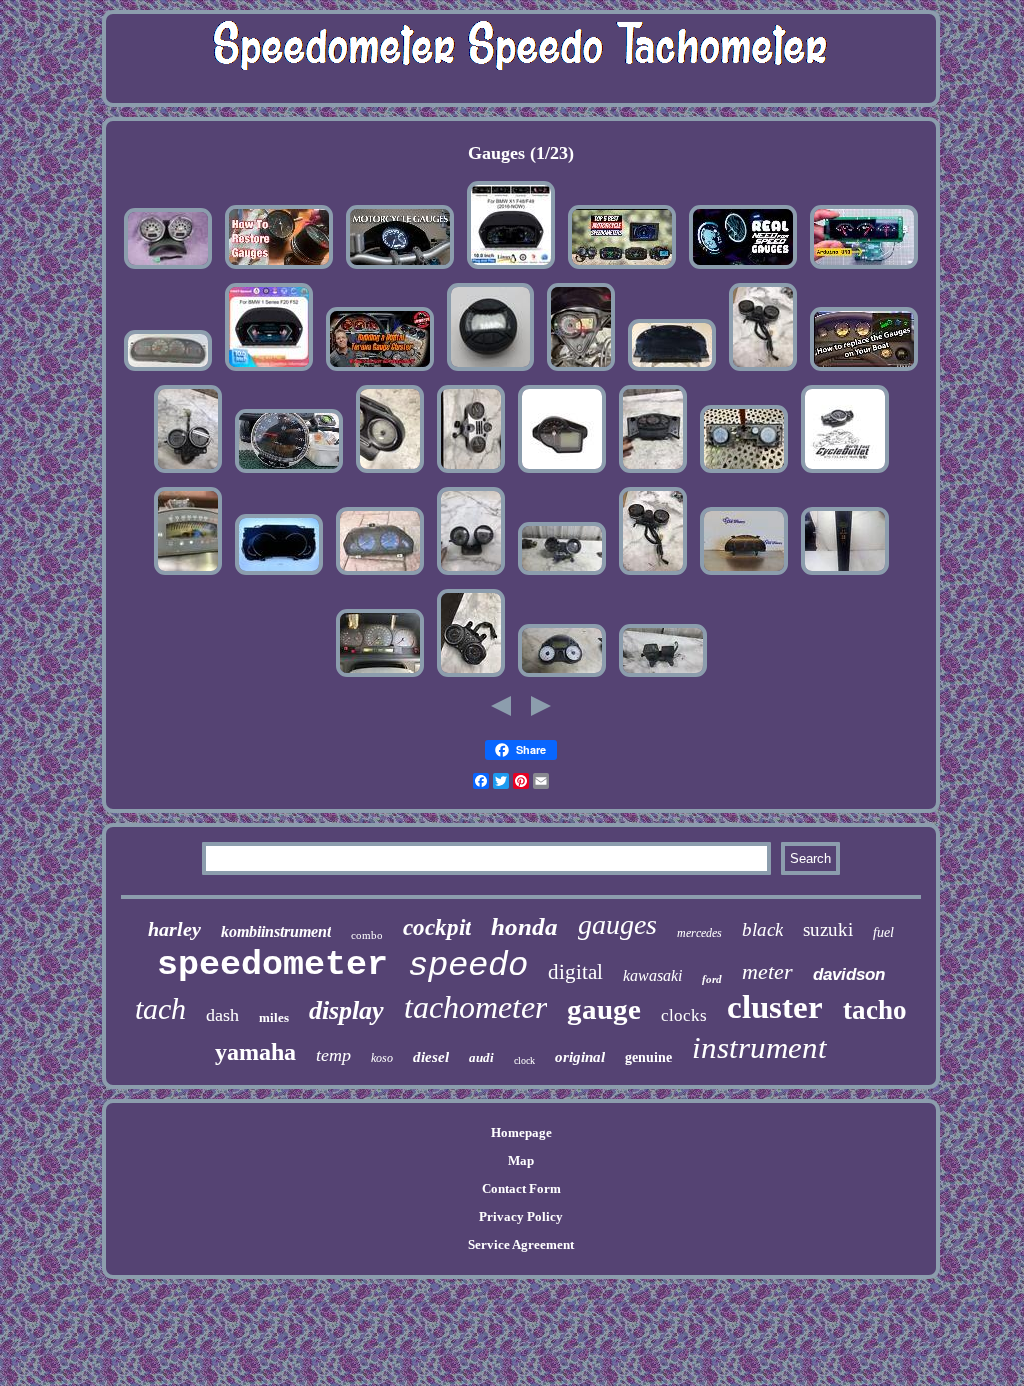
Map (521, 1160)
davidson (849, 974)
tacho (875, 1010)
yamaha (255, 1052)
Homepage (521, 1132)
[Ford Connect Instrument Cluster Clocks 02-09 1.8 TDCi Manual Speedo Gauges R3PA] (744, 575)
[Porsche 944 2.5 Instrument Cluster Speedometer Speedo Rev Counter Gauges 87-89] (168, 371)
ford (712, 979)
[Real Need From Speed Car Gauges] (743, 269)
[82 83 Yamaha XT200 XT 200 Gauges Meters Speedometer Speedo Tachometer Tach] (663, 677)
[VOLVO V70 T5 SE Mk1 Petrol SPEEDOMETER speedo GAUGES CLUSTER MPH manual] (380, 677)
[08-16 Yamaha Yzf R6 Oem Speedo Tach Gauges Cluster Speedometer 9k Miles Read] (845, 473)
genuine (648, 1057)
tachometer (475, 1007)
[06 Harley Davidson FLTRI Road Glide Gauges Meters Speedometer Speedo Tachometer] (390, 473)
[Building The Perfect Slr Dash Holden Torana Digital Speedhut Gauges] (380, 371)
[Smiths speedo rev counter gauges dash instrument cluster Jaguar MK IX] (744, 473)
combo (367, 935)
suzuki (828, 929)
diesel (431, 1057)
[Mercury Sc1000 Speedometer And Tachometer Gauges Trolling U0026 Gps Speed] (289, 473)
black (762, 929)
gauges (617, 924)
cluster (775, 1007)
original (580, 1057)
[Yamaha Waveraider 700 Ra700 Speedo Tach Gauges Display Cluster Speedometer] (188, 575)
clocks (684, 1015)
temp (333, 1055)
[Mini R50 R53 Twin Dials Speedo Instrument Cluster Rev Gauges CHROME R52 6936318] (168, 269)
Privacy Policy (521, 1216)
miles (274, 1017)
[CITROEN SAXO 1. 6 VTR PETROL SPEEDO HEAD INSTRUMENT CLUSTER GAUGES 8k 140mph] (380, 575)
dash (222, 1015)
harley (174, 929)
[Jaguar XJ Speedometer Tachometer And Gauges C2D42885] (672, 371)
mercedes (699, 933)
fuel (883, 932)
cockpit (437, 927)
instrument (759, 1047)
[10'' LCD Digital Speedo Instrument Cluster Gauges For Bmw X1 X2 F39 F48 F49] (511, 269)
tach (160, 1008)
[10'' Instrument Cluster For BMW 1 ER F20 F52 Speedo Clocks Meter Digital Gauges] (269, 371)
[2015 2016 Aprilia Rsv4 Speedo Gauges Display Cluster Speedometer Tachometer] (562, 473)
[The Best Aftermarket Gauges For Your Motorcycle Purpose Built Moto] (400, 269)
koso (382, 1058)
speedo (468, 966)
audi (481, 1057)
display (346, 1010)
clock (524, 1060)
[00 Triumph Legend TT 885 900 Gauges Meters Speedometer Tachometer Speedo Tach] (471, 677)
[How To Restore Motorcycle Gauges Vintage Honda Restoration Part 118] (279, 269)
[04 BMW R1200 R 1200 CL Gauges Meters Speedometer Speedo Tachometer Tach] (471, 473)
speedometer (272, 965)
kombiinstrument (276, 931)
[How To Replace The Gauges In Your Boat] (864, 371)
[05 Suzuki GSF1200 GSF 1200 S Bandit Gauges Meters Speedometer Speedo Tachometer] (562, 575)
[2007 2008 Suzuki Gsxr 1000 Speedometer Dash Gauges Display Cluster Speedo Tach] (581, 371)
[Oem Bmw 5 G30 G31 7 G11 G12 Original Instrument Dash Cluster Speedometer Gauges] (279, 575)
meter (767, 971)
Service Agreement (521, 1244)
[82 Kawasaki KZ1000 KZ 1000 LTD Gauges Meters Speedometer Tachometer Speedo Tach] (763, 371)
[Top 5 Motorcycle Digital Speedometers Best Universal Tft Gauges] (622, 269)
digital (575, 972)
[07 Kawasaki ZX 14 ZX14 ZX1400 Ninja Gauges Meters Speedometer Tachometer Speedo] (562, 677)
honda (524, 926)
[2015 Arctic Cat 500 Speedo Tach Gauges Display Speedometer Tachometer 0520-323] (490, 371)
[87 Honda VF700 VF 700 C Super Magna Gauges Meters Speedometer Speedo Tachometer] (188, 473)
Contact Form (521, 1188)
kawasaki (652, 975)
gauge (604, 1009)
